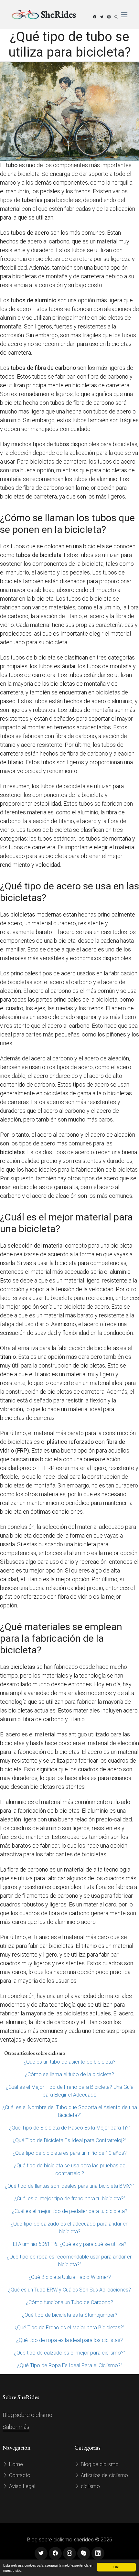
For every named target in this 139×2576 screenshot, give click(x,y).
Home (15, 2464)
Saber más (16, 2427)
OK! (116, 2567)
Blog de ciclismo (99, 2464)
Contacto (19, 2475)
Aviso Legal (21, 2486)
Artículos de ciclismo (104, 2475)
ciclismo (90, 2486)
